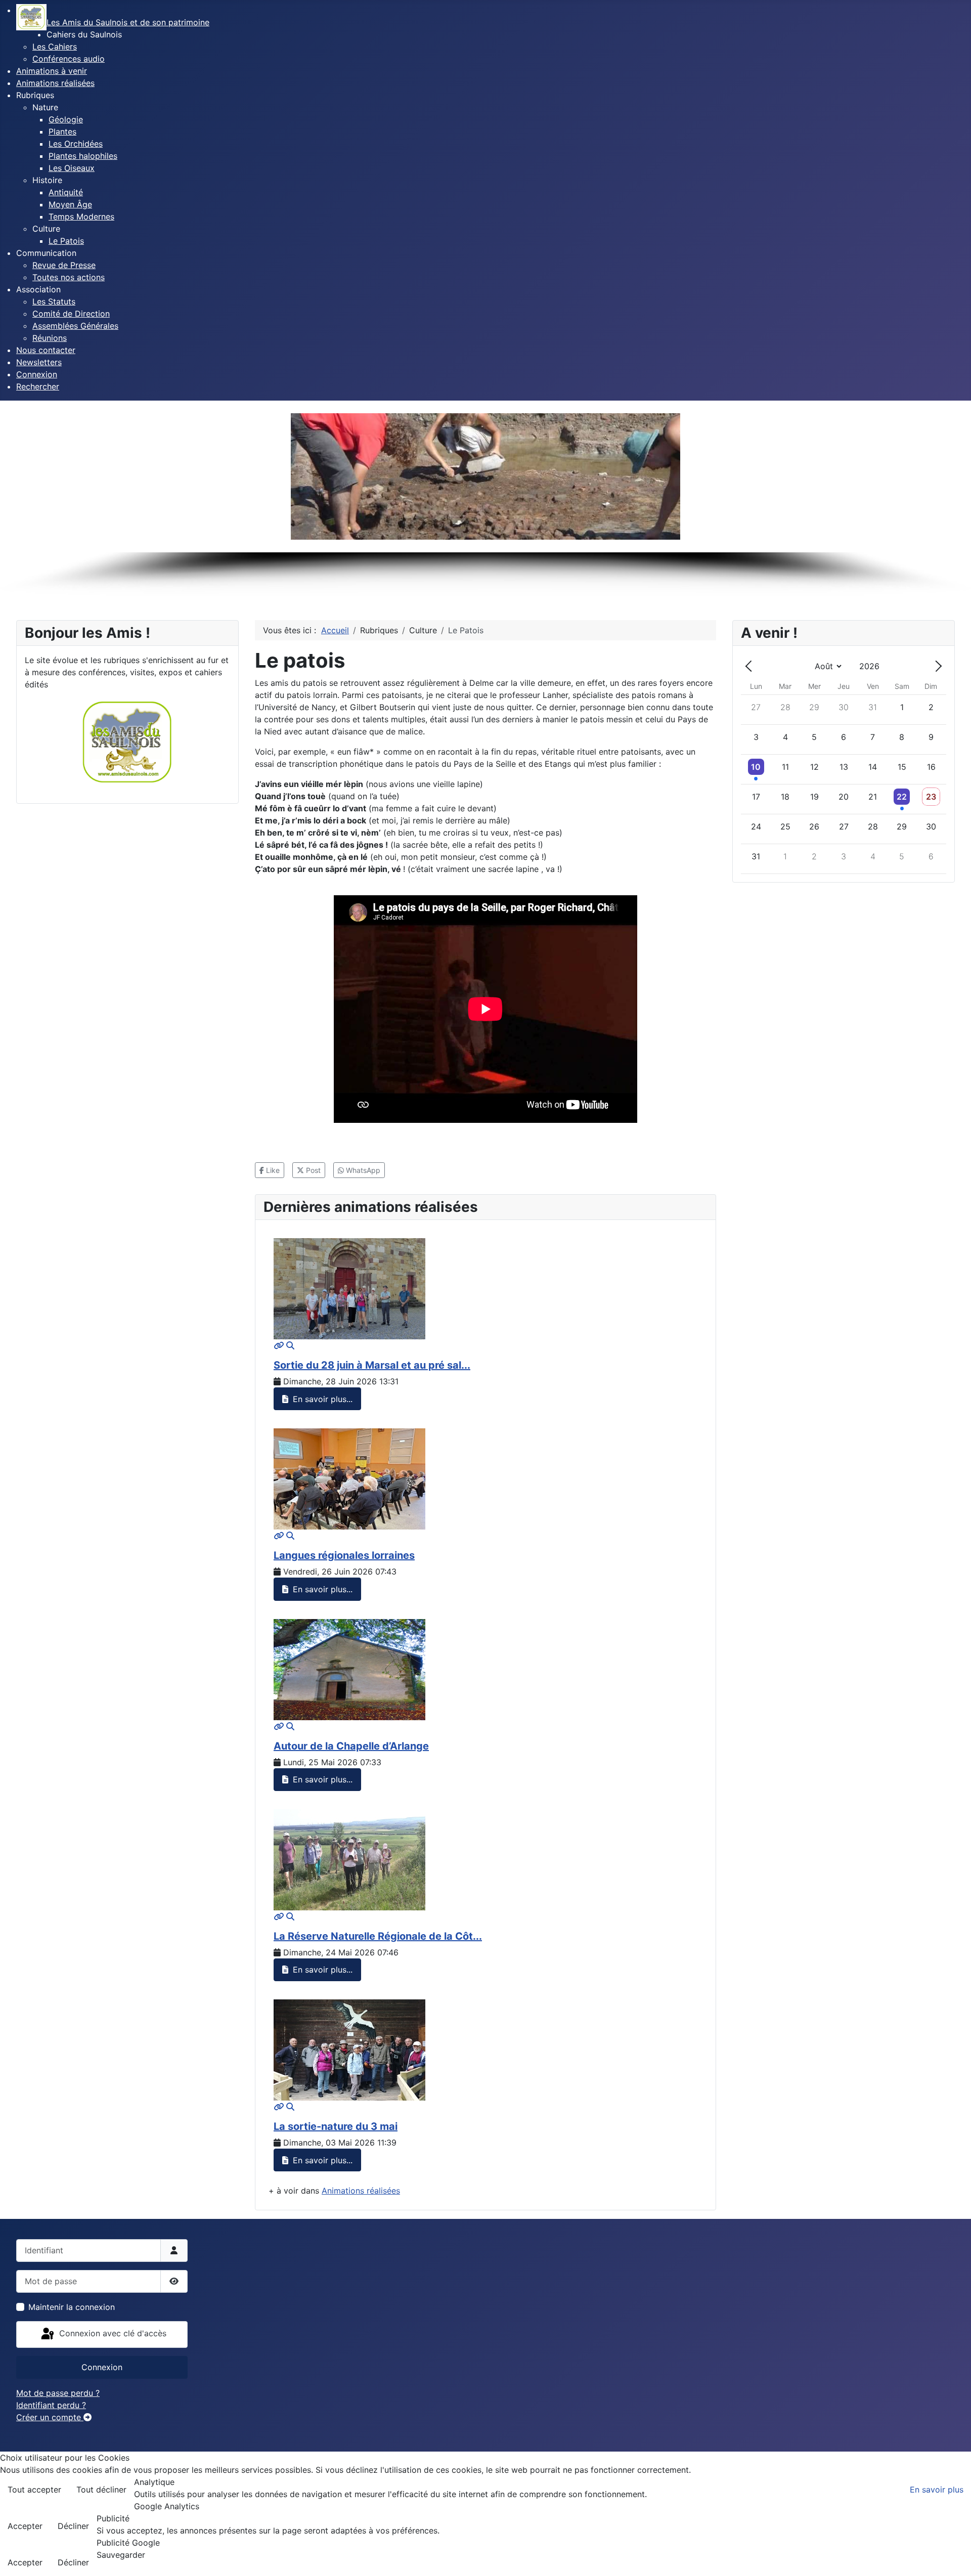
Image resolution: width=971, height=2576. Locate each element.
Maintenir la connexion (72, 2307)
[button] (84, 34)
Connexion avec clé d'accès (112, 2334)
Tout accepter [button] (34, 2490)
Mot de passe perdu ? (58, 2393)
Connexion (102, 2367)
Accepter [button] (25, 2526)
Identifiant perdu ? (51, 2405)
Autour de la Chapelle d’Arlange (351, 1746)
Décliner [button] (73, 2526)
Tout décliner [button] (101, 2490)
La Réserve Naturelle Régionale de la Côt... (378, 1936)
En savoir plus (937, 2490)
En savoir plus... (321, 1399)
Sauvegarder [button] (121, 2555)
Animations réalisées (361, 2191)
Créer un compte (50, 2417)
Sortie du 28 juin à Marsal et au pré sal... (372, 1365)
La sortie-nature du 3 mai (336, 2126)
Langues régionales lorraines (344, 1555)
